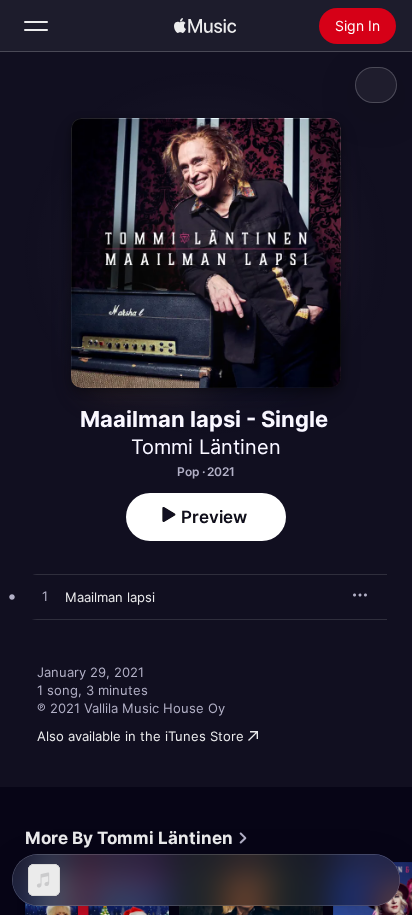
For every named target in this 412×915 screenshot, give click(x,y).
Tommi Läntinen (206, 447)
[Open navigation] (36, 26)
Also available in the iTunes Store (140, 736)
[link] (137, 838)
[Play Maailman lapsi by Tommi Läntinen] (45, 597)
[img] (205, 26)
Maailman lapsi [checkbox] (110, 597)
